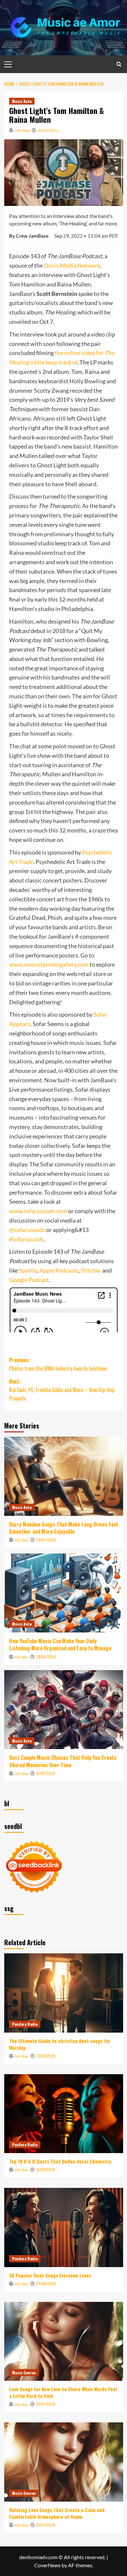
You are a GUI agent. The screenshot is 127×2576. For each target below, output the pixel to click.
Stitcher (91, 1270)
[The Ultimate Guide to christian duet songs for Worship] (64, 1993)
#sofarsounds (26, 1239)
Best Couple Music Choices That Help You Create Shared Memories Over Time (63, 1761)
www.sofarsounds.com (38, 1211)
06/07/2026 (46, 1540)
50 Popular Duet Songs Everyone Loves (50, 2275)
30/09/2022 (48, 130)
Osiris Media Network (72, 265)
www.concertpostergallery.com (49, 964)
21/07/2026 (46, 2404)
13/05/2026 (46, 1773)
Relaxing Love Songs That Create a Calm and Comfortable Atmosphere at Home (57, 2513)
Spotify (28, 1270)
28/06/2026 (46, 1657)
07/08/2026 (46, 2284)
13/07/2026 (46, 2525)
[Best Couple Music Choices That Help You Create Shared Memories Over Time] (64, 1710)
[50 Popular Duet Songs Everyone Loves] (64, 2227)
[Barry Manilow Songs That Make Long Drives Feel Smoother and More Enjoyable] (64, 1476)
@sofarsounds (27, 1230)
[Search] (119, 64)
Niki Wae (22, 130)
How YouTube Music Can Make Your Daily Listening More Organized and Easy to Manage (60, 1644)
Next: (62, 1390)
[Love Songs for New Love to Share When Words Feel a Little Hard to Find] (64, 2341)
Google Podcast (29, 1280)
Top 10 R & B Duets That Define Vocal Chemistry (60, 2161)
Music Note (22, 101)
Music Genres (24, 2373)
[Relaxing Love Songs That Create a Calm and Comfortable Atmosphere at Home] (64, 2462)
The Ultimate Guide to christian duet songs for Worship (60, 2044)
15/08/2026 (46, 2170)
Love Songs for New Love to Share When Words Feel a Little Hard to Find (63, 2392)
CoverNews (47, 2565)
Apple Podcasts (59, 1270)
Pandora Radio (25, 2024)
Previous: (58, 1364)
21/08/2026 (46, 2056)
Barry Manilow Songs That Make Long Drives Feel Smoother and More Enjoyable (63, 1528)
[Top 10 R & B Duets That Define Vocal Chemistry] (64, 2114)
